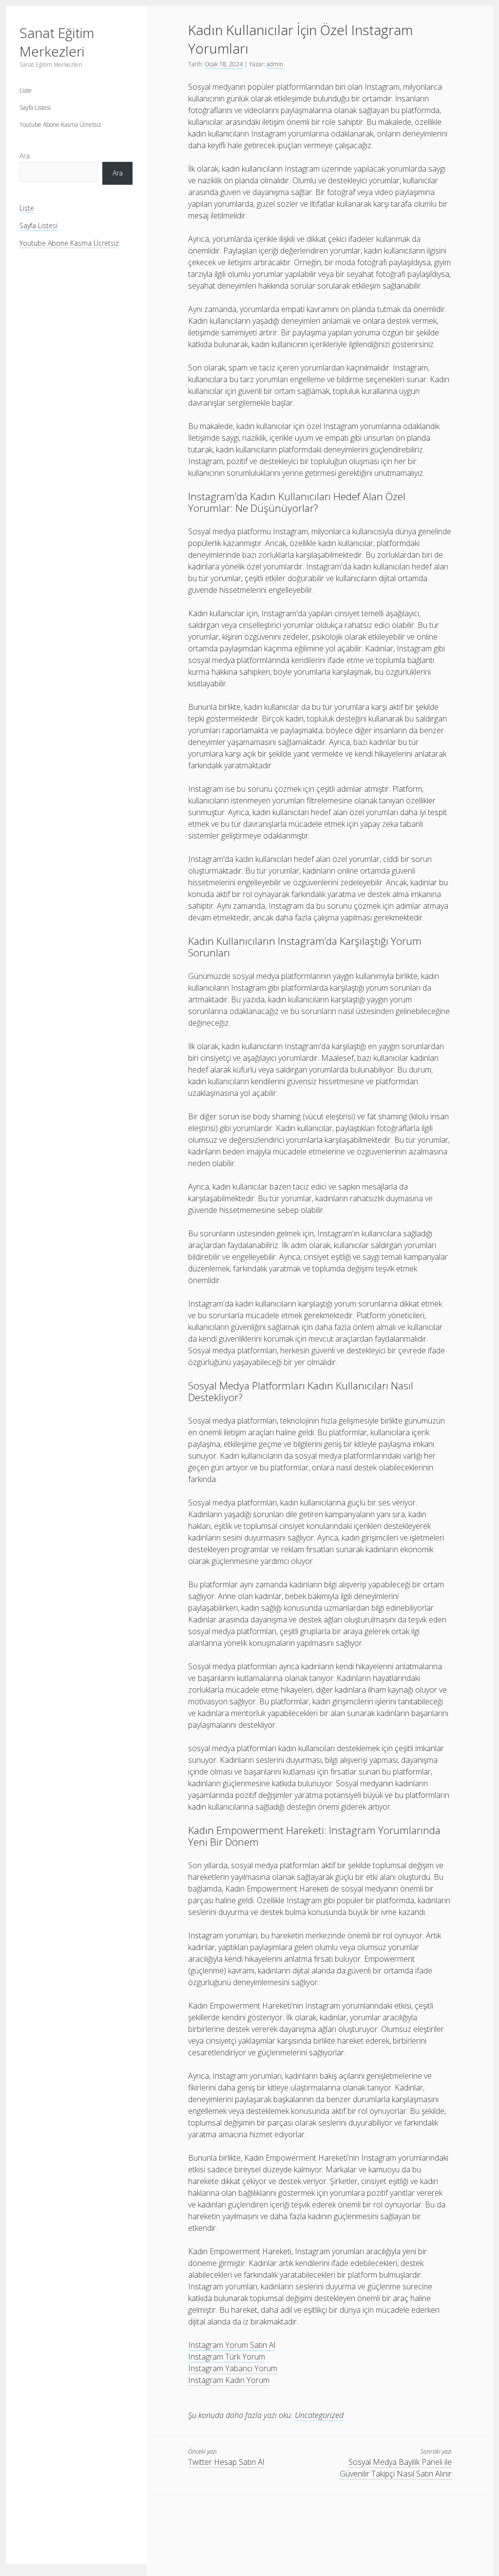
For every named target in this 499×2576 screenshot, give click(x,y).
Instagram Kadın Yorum (229, 2380)
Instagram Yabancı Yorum (233, 2368)
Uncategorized (319, 2415)
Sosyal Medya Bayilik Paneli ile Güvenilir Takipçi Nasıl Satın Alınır (396, 2468)
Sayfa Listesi (35, 107)
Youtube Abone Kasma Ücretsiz (60, 125)
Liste (26, 90)
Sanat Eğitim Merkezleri (57, 42)
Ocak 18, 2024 (224, 64)
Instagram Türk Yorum (227, 2357)
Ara (25, 156)
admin (275, 64)
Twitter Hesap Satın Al (226, 2462)
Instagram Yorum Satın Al (232, 2345)
